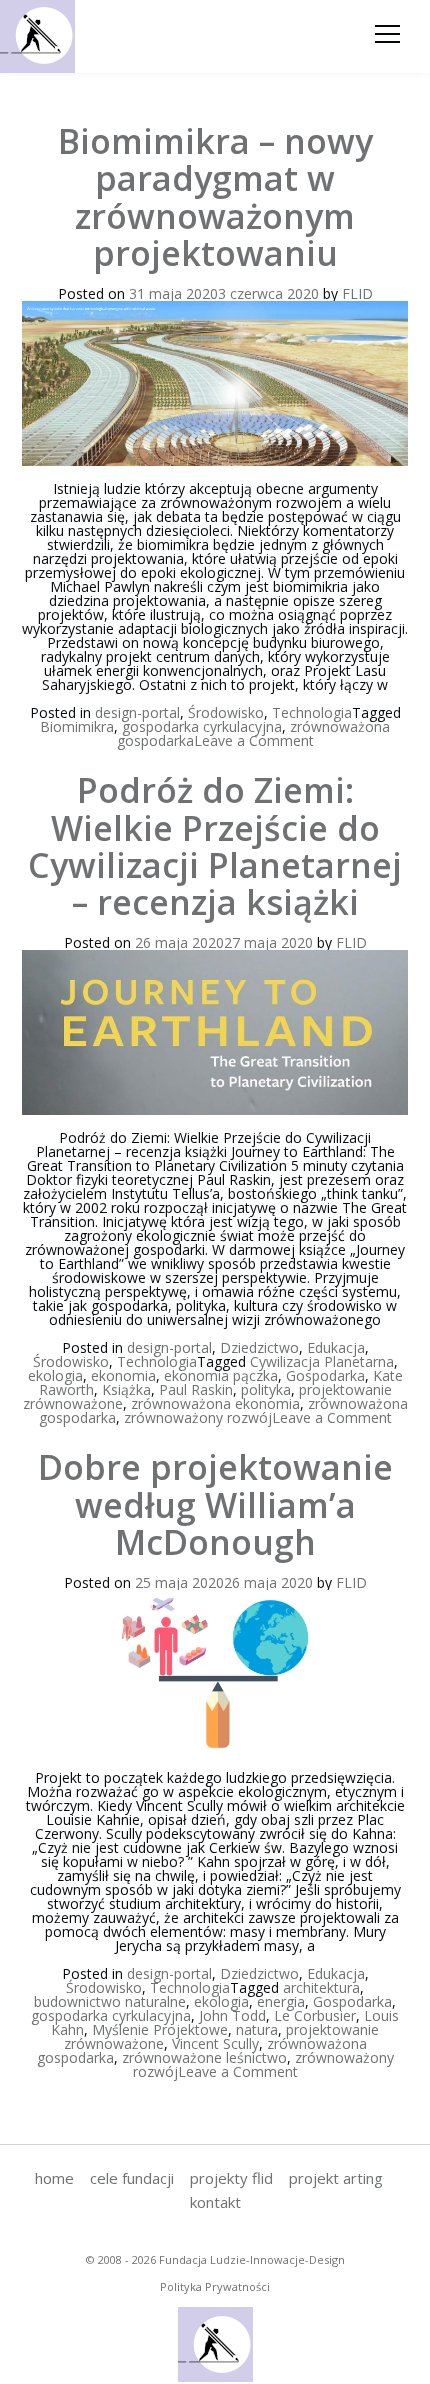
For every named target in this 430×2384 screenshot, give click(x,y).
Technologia (312, 712)
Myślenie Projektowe (160, 2029)
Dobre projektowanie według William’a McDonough (215, 1504)
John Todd (232, 2015)
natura (257, 2029)
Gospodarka (325, 1375)
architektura (321, 1987)
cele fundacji (132, 2178)
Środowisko (226, 712)
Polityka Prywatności (215, 2286)
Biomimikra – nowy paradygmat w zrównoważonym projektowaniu (215, 197)
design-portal (137, 712)
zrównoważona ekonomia (215, 1403)
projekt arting (336, 2178)
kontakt (215, 2202)
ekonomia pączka (221, 1375)
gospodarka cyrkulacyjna (202, 726)
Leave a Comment (254, 740)
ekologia (55, 1375)
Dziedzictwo (259, 1347)
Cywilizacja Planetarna (322, 1361)
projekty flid (231, 2178)
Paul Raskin (196, 1389)
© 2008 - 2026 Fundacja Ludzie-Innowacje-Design (215, 2259)
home (54, 2178)
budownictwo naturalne (110, 2001)
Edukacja (336, 1347)
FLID (357, 293)
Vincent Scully (215, 2043)
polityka (266, 1389)
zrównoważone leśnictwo (204, 2057)
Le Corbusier (315, 2015)
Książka (126, 1389)
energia (281, 2001)
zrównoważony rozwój (198, 1417)
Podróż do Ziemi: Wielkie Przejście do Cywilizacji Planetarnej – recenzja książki (215, 846)
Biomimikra (77, 726)
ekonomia (123, 1375)
